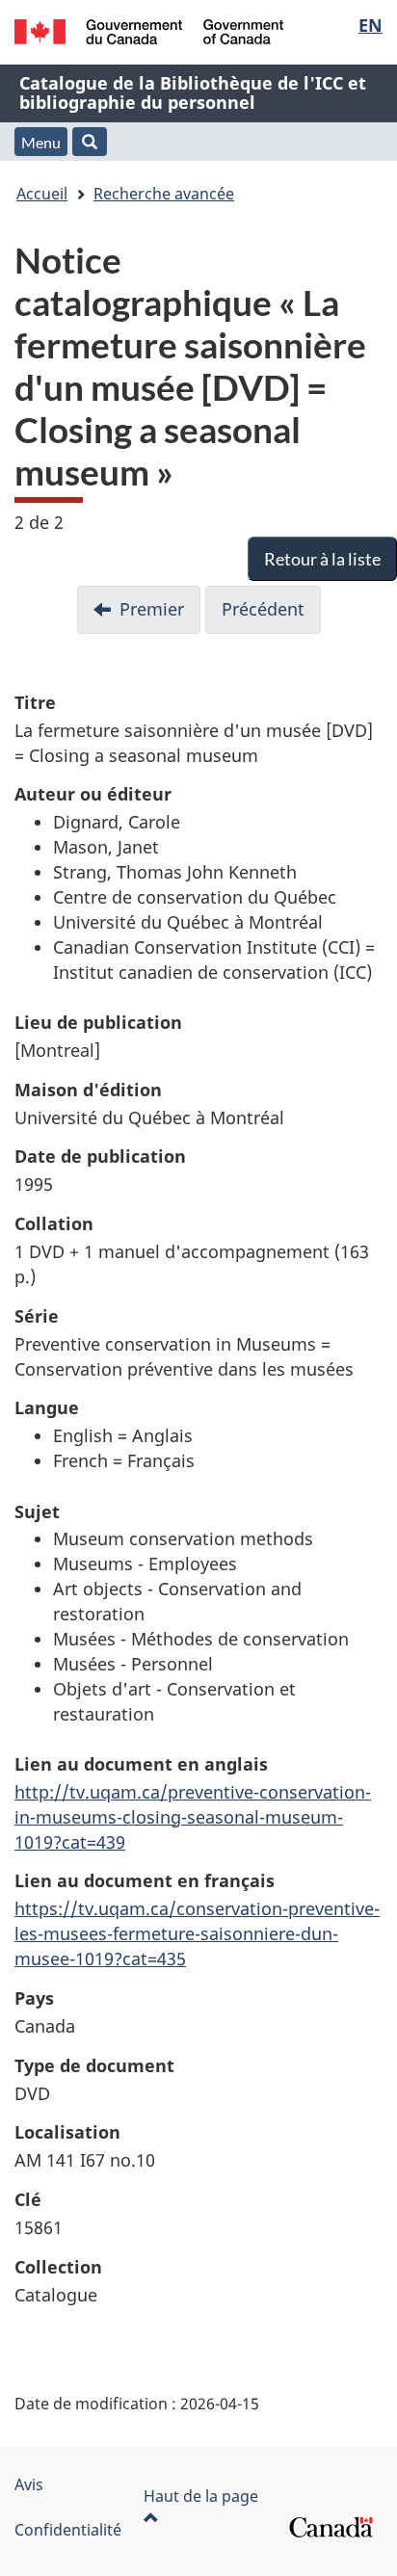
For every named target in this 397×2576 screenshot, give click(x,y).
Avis (29, 2484)
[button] (90, 142)
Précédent (263, 609)
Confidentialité (68, 2530)
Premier (152, 609)
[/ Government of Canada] (149, 32)
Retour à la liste (322, 559)
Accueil (42, 194)
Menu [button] (41, 142)
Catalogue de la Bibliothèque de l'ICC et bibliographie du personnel (193, 92)
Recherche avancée (164, 194)
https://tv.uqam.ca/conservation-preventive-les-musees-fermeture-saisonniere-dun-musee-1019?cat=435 (197, 1933)
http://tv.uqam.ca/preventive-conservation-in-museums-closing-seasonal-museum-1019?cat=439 (193, 1817)
